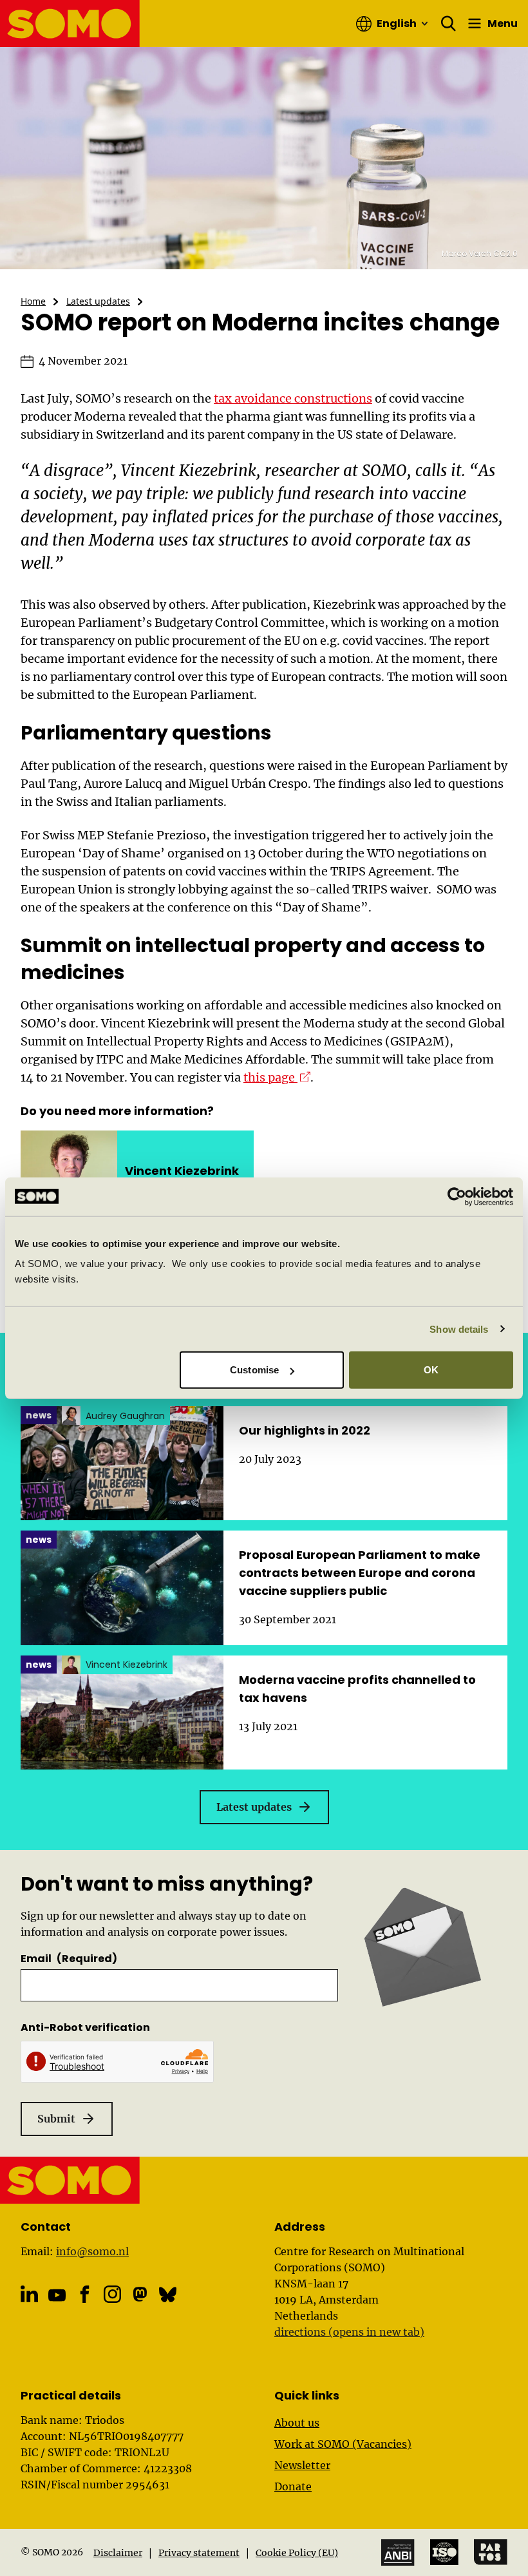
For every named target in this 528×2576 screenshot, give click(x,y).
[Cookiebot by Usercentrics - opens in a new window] (457, 1196)
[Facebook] (85, 2294)
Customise (254, 1370)
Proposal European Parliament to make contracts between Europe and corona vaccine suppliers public (360, 1573)
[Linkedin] (29, 2294)
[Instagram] (112, 2294)
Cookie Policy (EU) (297, 2553)
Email (69, 1959)
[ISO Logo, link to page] (444, 2552)
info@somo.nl (92, 2251)
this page (277, 1077)
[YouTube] (57, 2295)
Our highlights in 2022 (305, 1430)
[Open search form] (449, 24)
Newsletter (302, 2465)
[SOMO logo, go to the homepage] (70, 24)
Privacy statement (199, 2553)
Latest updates (98, 301)
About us (297, 2423)
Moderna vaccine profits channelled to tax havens (357, 1689)
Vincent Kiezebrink (182, 1171)
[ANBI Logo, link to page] (398, 2552)
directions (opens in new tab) (349, 2332)
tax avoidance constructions (293, 398)
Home (33, 301)
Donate (293, 2486)
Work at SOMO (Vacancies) (343, 2444)
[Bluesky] (168, 2294)
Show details (459, 1329)
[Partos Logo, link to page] (491, 2552)
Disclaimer (118, 2553)
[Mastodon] (140, 2294)
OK (431, 1370)
